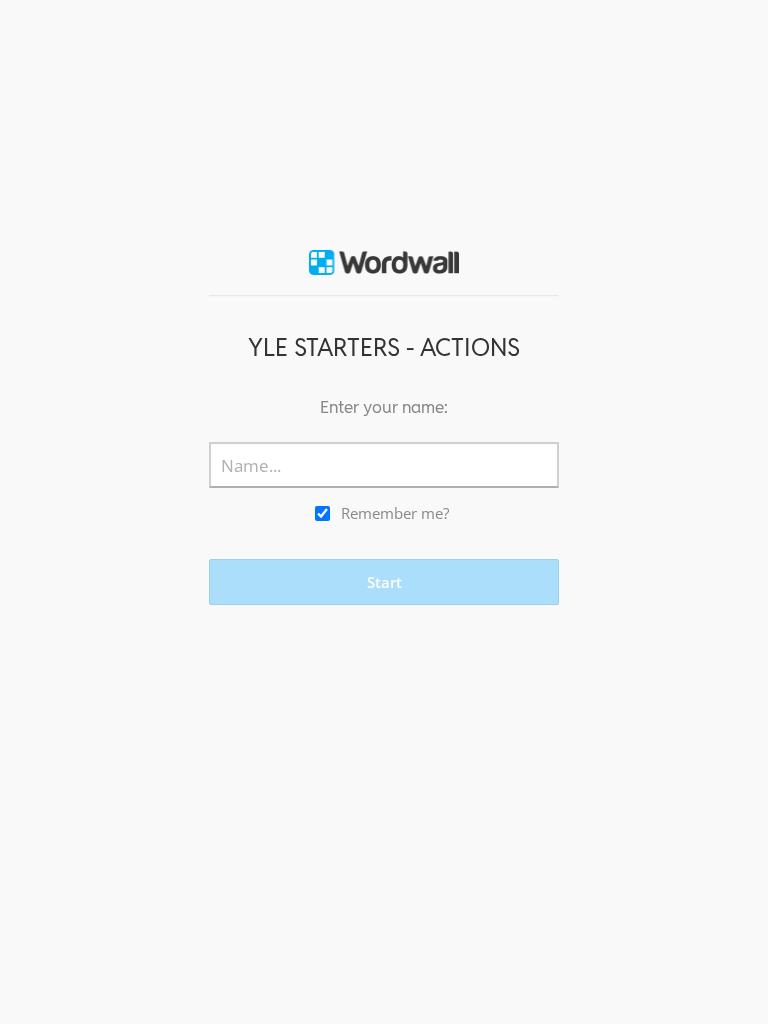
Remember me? (395, 513)
